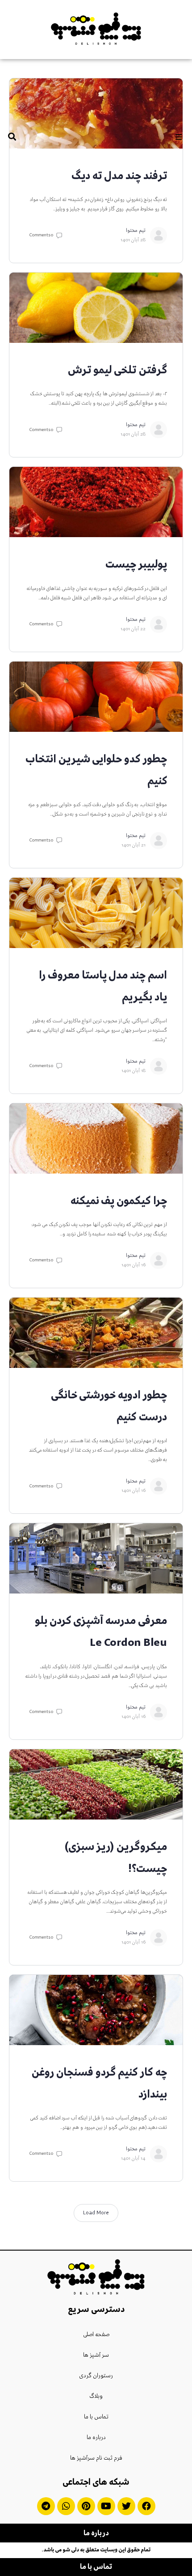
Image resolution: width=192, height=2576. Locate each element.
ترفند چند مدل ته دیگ (119, 176)
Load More (96, 2213)
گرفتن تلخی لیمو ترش (117, 371)
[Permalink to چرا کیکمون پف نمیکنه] (96, 1138)
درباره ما (96, 2438)
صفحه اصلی (96, 2335)
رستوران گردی (96, 2376)
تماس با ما (96, 2417)
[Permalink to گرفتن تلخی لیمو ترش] (96, 308)
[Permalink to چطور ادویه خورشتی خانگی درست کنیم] (96, 1333)
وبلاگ (96, 2397)
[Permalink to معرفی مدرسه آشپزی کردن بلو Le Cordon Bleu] (96, 1558)
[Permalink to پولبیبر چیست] (96, 502)
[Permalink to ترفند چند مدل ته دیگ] (96, 113)
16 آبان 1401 (134, 1265)
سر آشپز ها (96, 2355)
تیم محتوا (136, 231)
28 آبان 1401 (133, 240)
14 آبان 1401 (133, 2159)
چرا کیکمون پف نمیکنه (119, 1201)
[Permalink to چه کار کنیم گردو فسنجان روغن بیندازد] (96, 2010)
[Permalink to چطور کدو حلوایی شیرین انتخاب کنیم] (96, 697)
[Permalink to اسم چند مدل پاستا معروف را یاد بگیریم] (96, 913)
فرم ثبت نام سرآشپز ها (96, 2458)
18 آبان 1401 (134, 1071)
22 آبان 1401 (133, 629)
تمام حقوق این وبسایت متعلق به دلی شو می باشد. (96, 2550)
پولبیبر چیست (136, 565)
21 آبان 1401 (134, 845)
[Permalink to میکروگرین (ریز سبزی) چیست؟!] (96, 1784)
